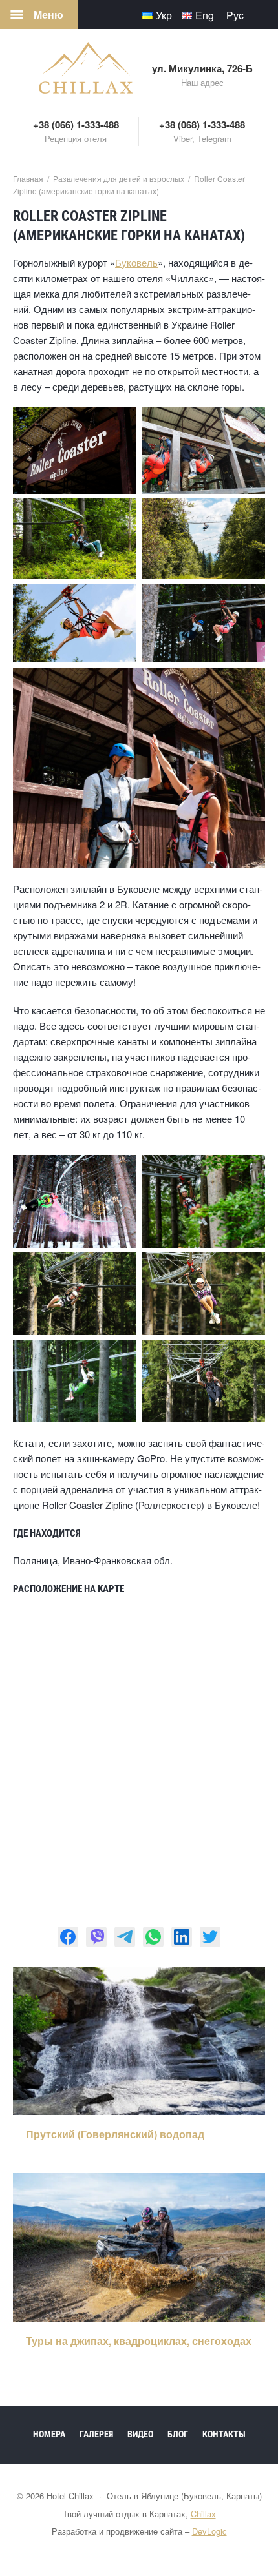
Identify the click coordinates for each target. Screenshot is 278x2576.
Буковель (136, 262)
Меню (48, 15)
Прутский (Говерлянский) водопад (115, 2134)
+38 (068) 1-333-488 (202, 125)
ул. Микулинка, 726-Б (202, 68)
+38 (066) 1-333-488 (76, 125)
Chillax (203, 2514)
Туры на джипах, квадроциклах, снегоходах (139, 2341)
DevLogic (209, 2531)
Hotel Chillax (86, 68)
